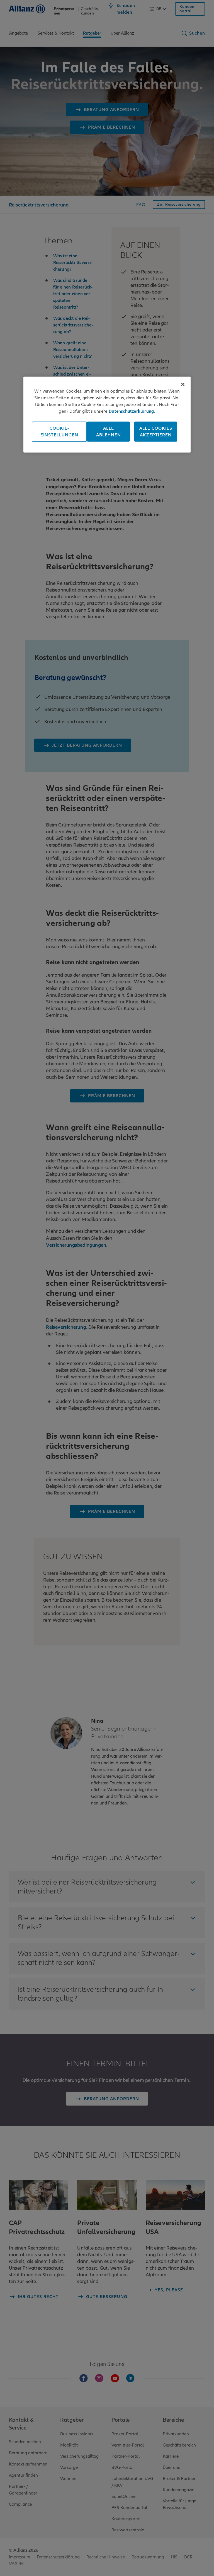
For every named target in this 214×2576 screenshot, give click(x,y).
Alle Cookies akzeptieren (156, 431)
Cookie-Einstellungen (59, 431)
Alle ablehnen (109, 431)
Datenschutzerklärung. (132, 411)
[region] (107, 414)
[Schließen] (183, 384)
